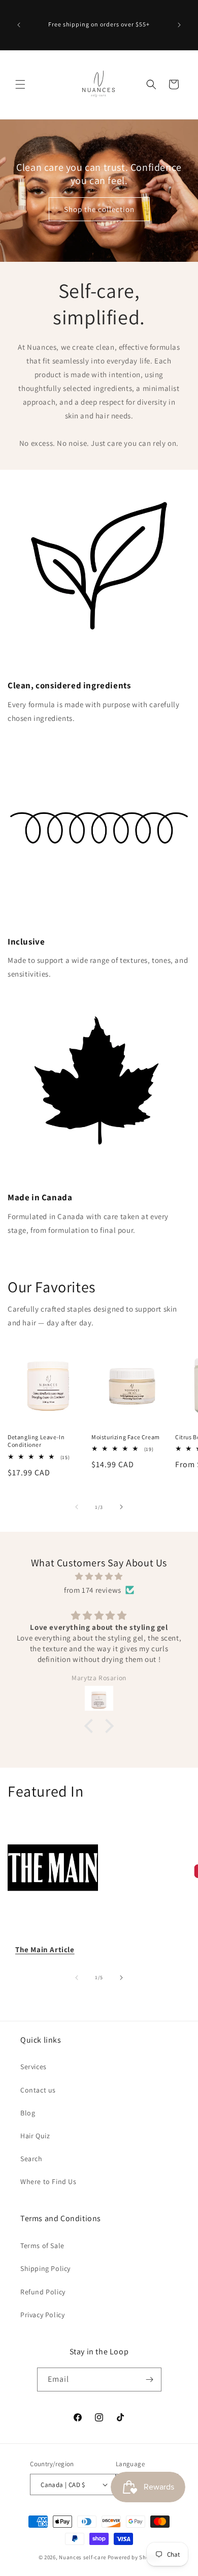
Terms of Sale (42, 2246)
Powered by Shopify (134, 2557)
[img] (99, 1576)
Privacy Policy (42, 2315)
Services (34, 2067)
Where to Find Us (48, 2181)
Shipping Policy (45, 2268)
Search (31, 2159)
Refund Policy (43, 2292)
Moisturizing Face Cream (126, 1437)
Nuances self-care (82, 2557)
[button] (20, 84)
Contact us (38, 2090)
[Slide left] (77, 1507)
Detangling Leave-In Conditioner (36, 1441)
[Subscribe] (150, 2380)
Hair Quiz (35, 2136)
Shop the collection (99, 209)
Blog (28, 2113)
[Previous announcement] (19, 25)
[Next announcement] (179, 25)
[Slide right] (121, 1507)
